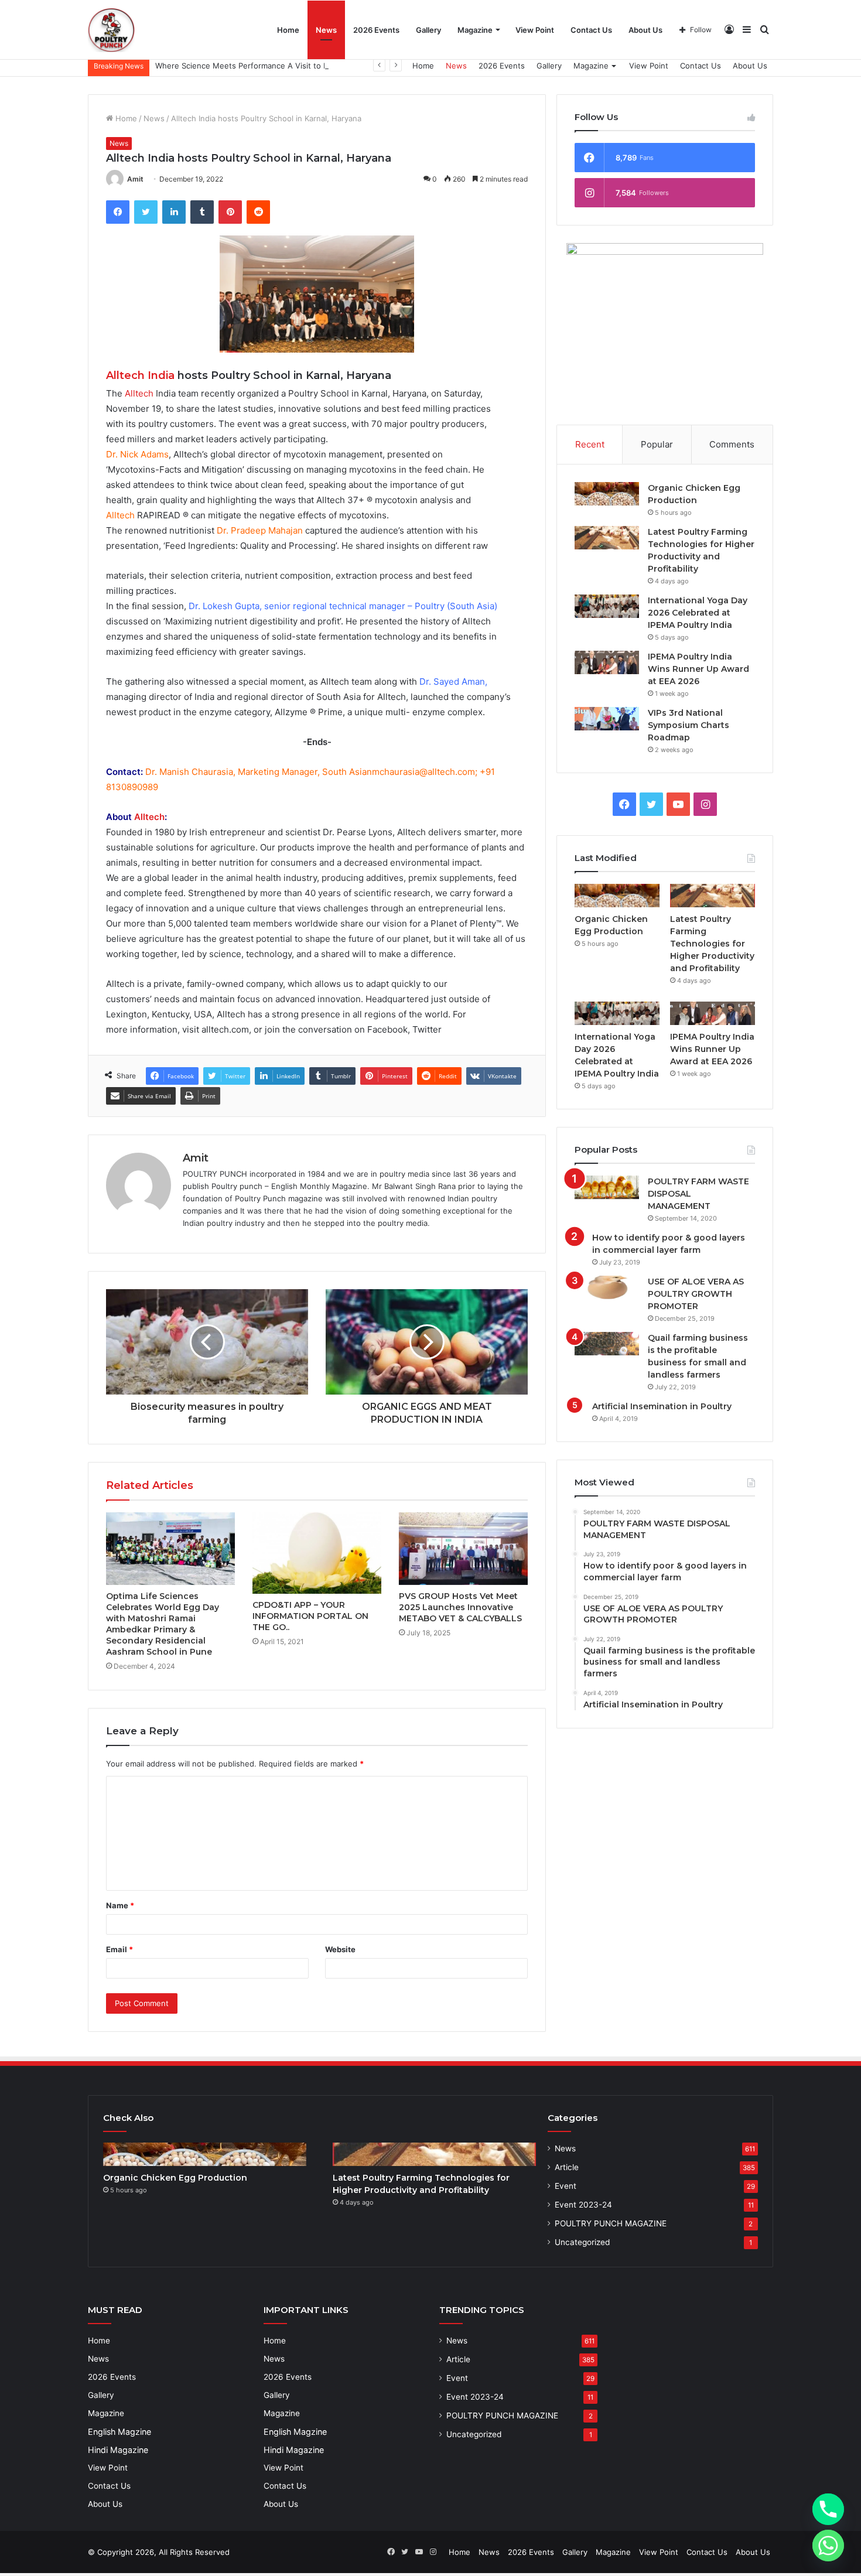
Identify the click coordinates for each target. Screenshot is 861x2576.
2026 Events (376, 30)
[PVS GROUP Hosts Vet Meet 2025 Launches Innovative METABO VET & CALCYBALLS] (463, 1549)
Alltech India (140, 375)
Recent (590, 444)
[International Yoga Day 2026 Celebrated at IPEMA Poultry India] (607, 606)
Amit (135, 179)
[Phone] (828, 2509)
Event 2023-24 (583, 2205)
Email (119, 1949)
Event (566, 2186)
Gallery (428, 30)
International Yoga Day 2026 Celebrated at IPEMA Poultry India (698, 613)
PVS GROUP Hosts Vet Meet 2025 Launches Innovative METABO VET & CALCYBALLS (460, 1607)
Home (288, 30)
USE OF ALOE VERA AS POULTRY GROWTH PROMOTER (696, 1294)
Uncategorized (582, 2242)
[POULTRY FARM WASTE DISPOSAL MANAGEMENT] (607, 1187)
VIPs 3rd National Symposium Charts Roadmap (689, 725)
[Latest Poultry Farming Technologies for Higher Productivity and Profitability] (607, 538)
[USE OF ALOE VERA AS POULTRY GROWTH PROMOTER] (607, 1287)
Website (340, 1949)
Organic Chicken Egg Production (175, 2178)
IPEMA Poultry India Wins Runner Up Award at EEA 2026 (698, 669)
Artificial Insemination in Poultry (662, 1406)
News (326, 30)
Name (120, 1905)
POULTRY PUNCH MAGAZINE (611, 2223)
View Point (535, 30)
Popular (657, 444)
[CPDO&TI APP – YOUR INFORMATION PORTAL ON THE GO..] (317, 1553)
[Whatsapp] (828, 2546)
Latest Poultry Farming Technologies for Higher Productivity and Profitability (712, 944)
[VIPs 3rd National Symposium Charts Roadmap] (607, 719)
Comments (732, 444)
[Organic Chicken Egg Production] (607, 494)
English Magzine (119, 2432)
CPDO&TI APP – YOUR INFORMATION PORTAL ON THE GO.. (310, 1616)
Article (567, 2167)
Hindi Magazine (118, 2450)
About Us (645, 30)
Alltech (139, 393)
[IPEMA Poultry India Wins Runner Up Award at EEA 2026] (607, 662)
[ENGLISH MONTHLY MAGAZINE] (111, 30)
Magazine (475, 30)
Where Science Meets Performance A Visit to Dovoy (251, 66)
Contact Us (591, 30)
